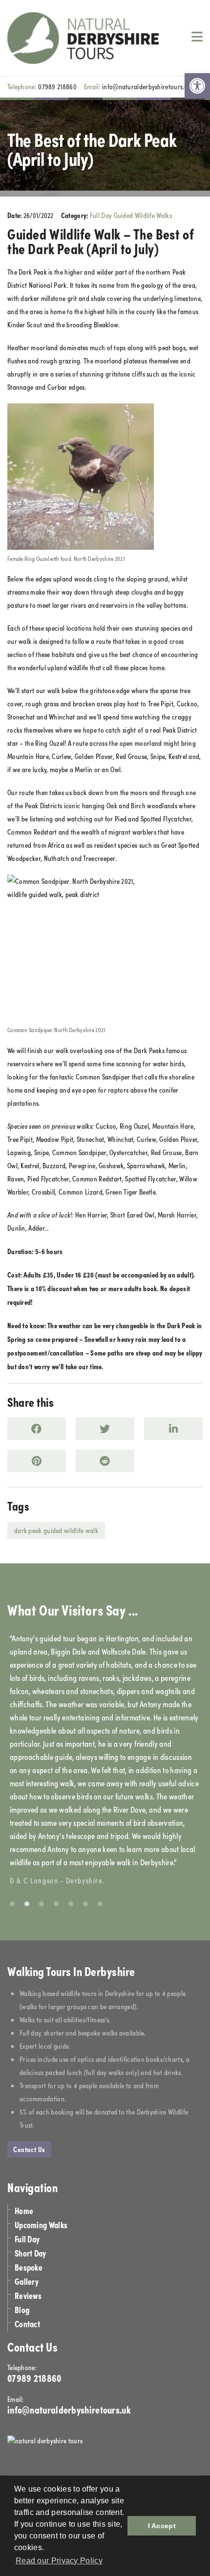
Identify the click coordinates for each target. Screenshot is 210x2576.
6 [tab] (85, 1904)
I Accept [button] (162, 2526)
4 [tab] (56, 1904)
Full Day (27, 2239)
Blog (22, 2309)
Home (24, 2210)
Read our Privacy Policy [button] (59, 2561)
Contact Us (29, 2149)
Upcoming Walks (41, 2225)
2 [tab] (27, 1904)
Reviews (28, 2295)
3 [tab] (42, 1904)
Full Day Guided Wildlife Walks (131, 215)
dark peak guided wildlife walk (56, 1530)
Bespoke (29, 2267)
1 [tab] (12, 1904)
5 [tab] (71, 1904)
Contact (27, 2324)
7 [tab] (100, 1904)
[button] (197, 86)
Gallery (27, 2281)
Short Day (31, 2253)
